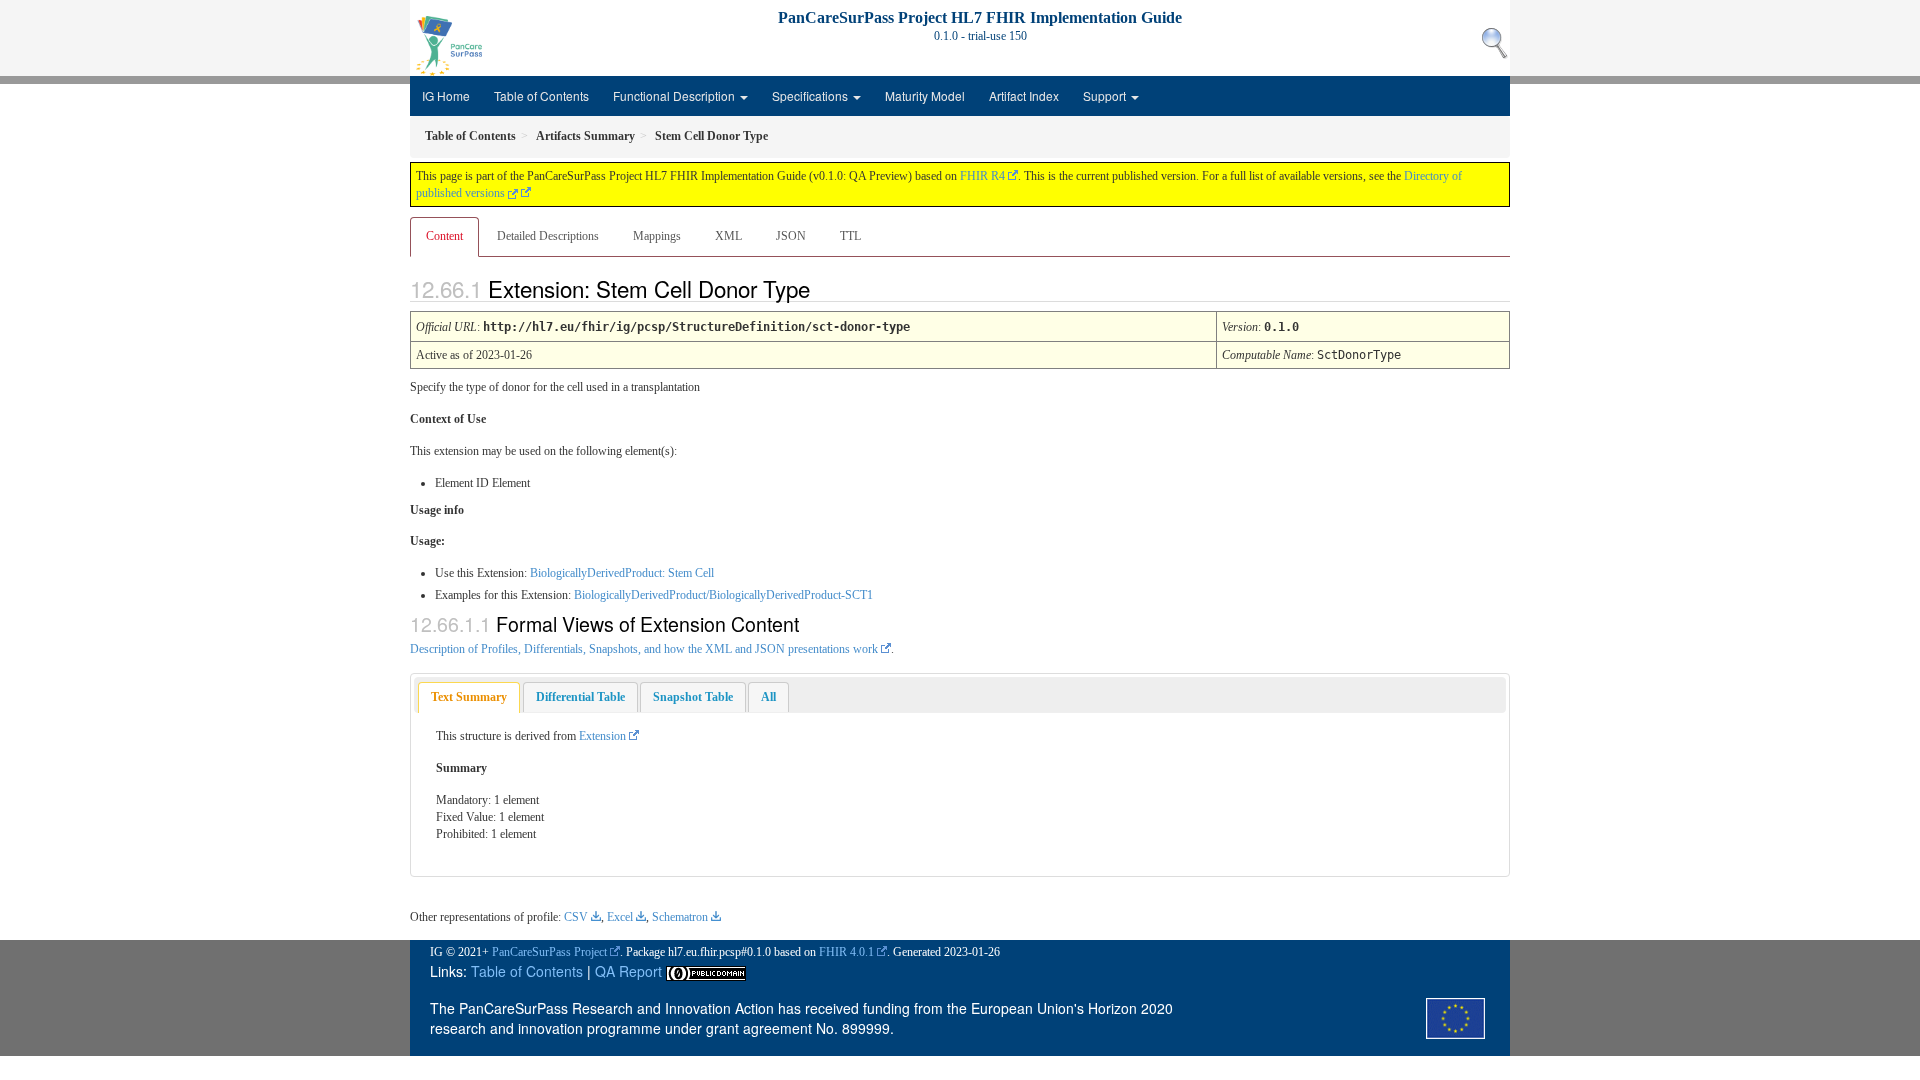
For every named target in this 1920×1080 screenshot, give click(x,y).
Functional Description (675, 95)
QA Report (628, 971)
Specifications (811, 95)
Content (444, 236)
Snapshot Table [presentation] (693, 697)
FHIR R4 (982, 176)
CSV (576, 917)
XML (728, 236)
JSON (791, 236)
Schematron (680, 917)
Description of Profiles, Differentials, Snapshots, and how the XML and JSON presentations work (644, 649)
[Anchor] (827, 288)
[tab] (469, 697)
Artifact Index (1024, 95)
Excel (620, 917)
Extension (602, 736)
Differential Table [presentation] (580, 697)
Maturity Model (925, 95)
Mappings (657, 236)
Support (1106, 95)
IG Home (446, 95)
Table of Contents (541, 95)
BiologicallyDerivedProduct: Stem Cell (622, 573)
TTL (850, 236)
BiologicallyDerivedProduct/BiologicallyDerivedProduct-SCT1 (723, 595)
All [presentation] (768, 697)
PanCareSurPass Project (549, 952)
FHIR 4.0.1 (846, 952)
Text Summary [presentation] (469, 697)
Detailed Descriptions (548, 236)
